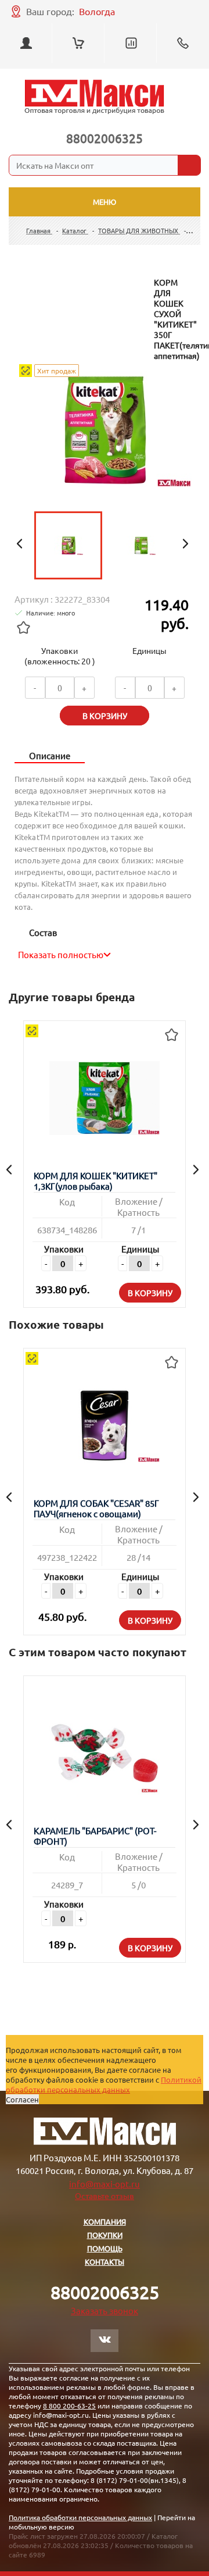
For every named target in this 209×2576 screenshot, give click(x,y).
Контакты (105, 2262)
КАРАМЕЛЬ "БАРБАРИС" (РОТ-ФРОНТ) (95, 1836)
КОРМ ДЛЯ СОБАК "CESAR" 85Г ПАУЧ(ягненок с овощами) (96, 1508)
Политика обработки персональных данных (80, 2517)
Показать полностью (61, 954)
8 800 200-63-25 (69, 2406)
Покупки (105, 2235)
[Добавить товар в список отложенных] (23, 628)
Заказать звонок (105, 2310)
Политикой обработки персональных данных (104, 2084)
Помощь (105, 2248)
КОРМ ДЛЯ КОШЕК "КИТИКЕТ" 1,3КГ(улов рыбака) (96, 1181)
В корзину (150, 1293)
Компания (105, 2221)
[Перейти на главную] (94, 97)
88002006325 (105, 138)
